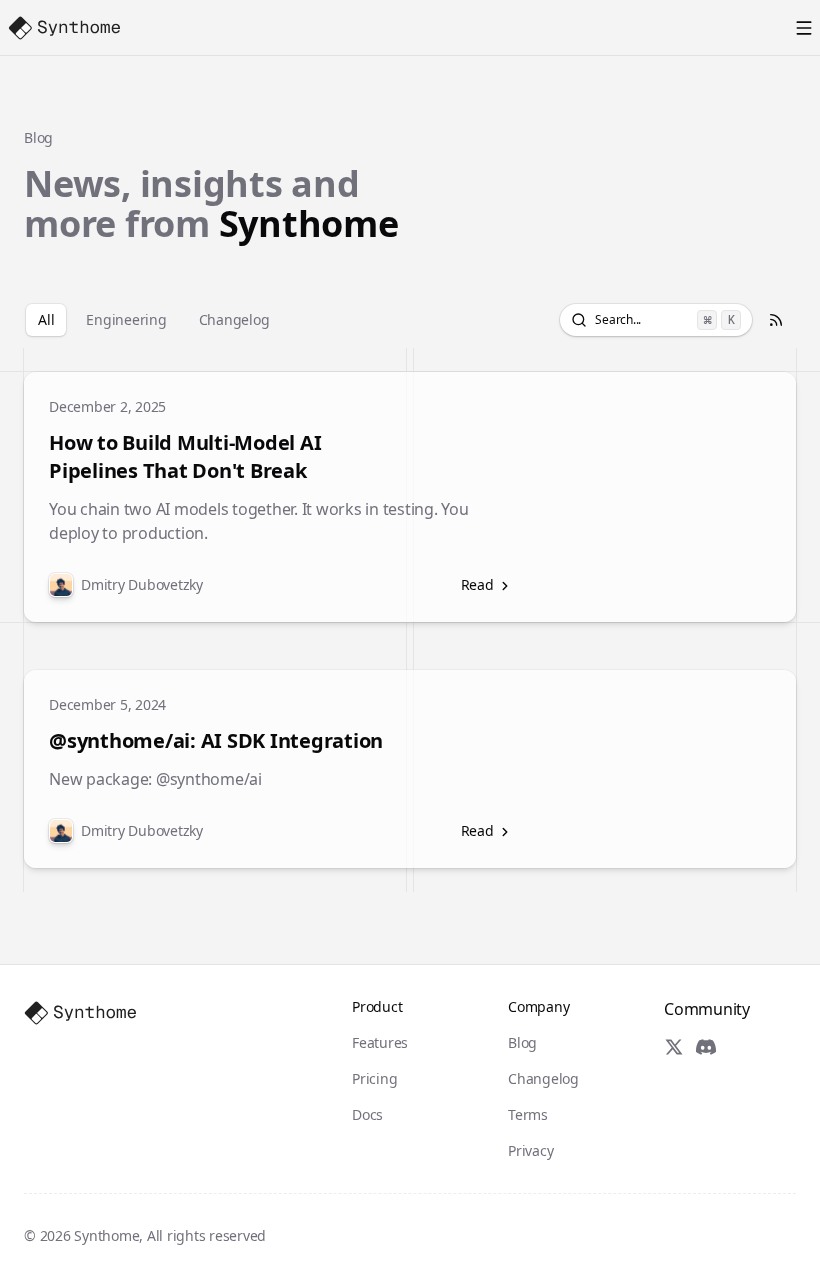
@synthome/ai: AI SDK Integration (216, 740)
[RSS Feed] (776, 320)
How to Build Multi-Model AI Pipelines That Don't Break (185, 456)
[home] (64, 28)
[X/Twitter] (674, 1047)
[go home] (80, 1013)
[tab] (46, 320)
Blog (38, 137)
